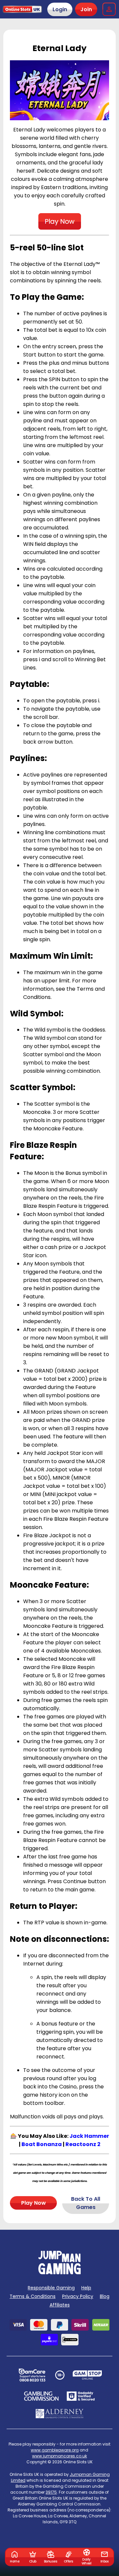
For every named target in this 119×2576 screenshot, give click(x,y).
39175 (51, 2492)
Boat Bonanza (42, 2144)
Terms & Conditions (33, 2296)
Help (86, 2288)
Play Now (34, 2203)
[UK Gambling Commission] (41, 2396)
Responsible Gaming (51, 2288)
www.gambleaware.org (55, 2450)
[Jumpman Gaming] (59, 2272)
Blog (105, 2296)
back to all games (86, 2203)
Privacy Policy (78, 2296)
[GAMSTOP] (87, 2375)
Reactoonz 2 (83, 2144)
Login (60, 9)
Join (86, 9)
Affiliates (60, 2305)
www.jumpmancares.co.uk (59, 2456)
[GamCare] (32, 2375)
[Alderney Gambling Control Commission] (60, 2414)
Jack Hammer (89, 2136)
